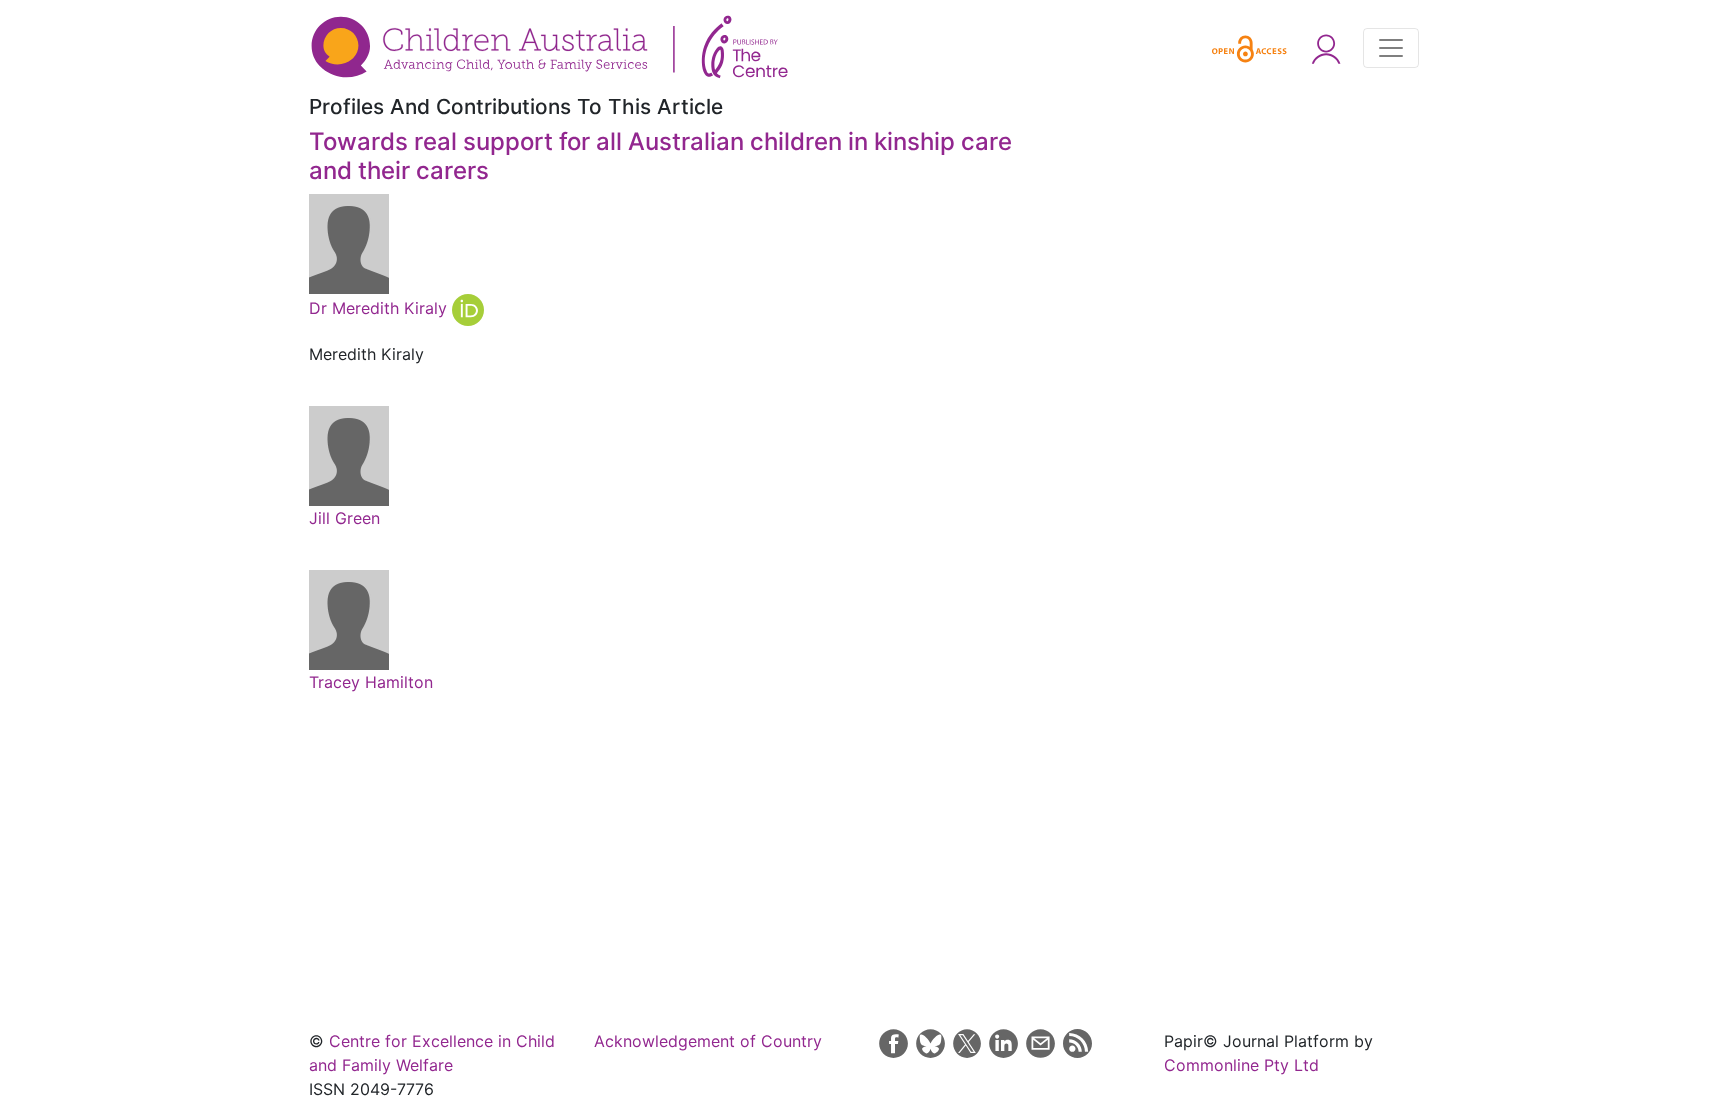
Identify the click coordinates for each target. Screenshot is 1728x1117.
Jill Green (344, 518)
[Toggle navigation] (1391, 48)
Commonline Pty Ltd (1241, 1065)
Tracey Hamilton (371, 682)
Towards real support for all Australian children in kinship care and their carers (660, 156)
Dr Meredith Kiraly (380, 308)
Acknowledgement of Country (708, 1041)
